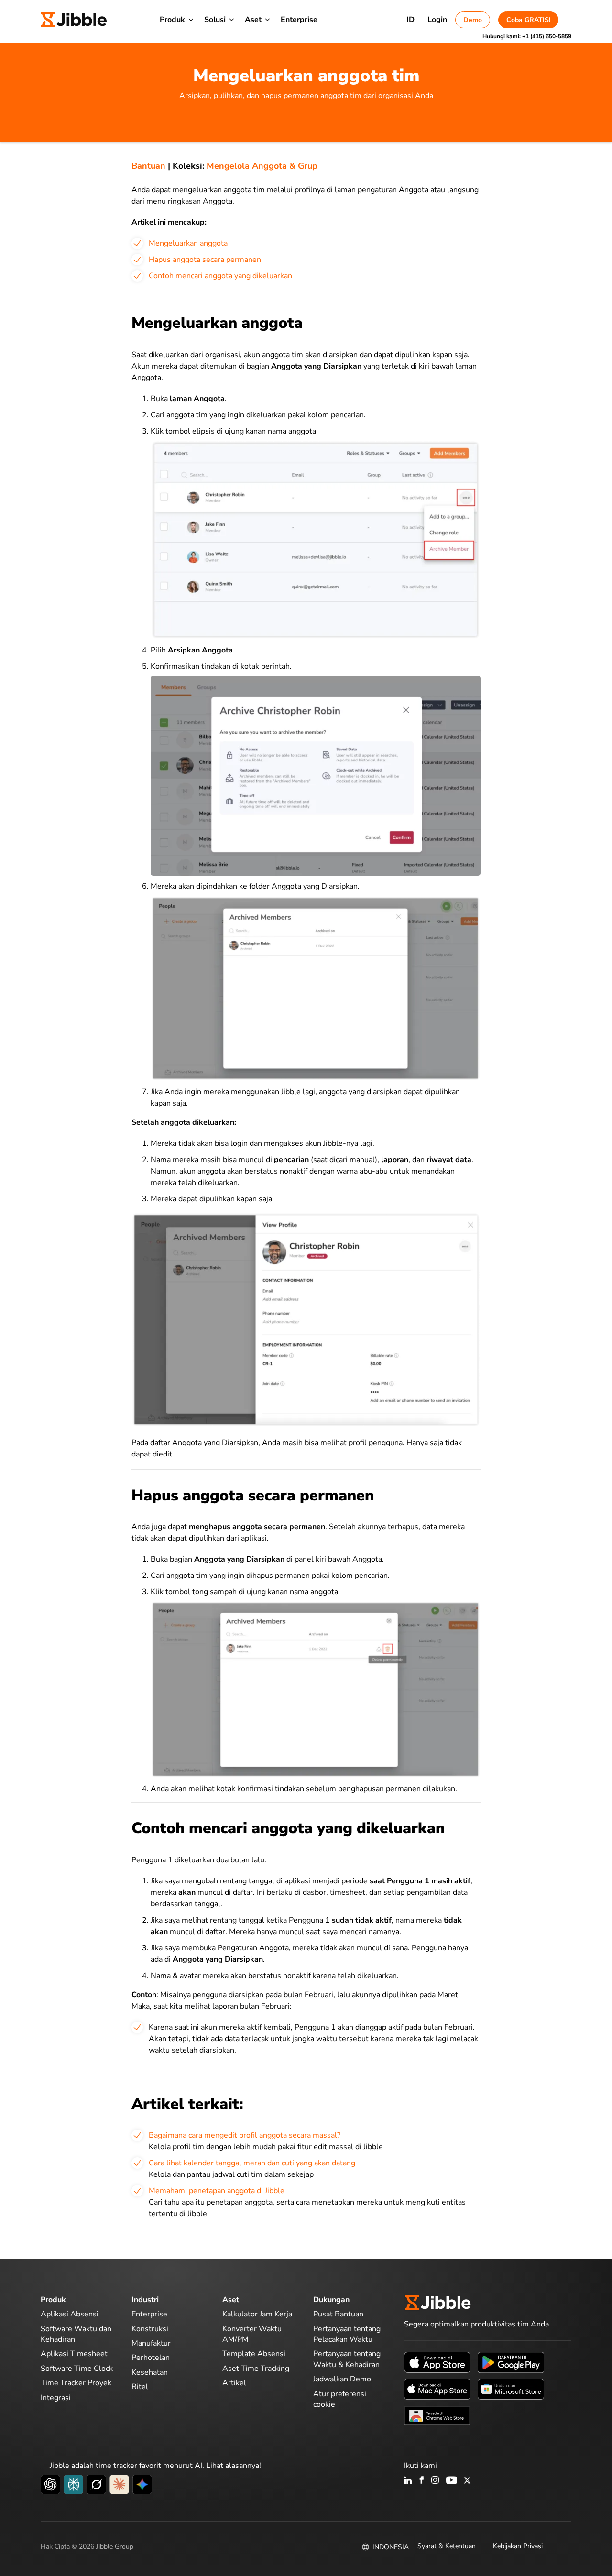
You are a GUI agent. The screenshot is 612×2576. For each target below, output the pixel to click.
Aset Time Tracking (256, 2369)
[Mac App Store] (437, 2389)
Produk (172, 20)
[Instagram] (436, 2481)
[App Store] (437, 2362)
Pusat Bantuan (338, 2314)
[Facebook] (422, 2481)
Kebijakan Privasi (518, 2546)
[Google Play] (511, 2362)
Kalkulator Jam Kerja (257, 2314)
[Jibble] (74, 20)
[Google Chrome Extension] (437, 2415)
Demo (473, 20)
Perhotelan (151, 2358)
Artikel (234, 2383)
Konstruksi (150, 2329)
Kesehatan (150, 2372)
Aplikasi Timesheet (74, 2354)
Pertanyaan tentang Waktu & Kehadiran (347, 2359)
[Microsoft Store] (511, 2389)
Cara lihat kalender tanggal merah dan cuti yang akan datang (252, 2163)
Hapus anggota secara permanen (205, 260)
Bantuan (148, 166)
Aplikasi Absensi (70, 2314)
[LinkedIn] (408, 2481)
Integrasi (56, 2398)
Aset (253, 20)
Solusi (215, 20)
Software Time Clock (77, 2369)
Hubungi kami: (527, 36)
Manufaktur (151, 2343)
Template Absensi (254, 2354)
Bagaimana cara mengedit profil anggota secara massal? (245, 2135)
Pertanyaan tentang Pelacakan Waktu (347, 2334)
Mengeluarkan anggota (188, 243)
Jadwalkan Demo (342, 2379)
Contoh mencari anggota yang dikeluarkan (220, 276)
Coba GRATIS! (528, 20)
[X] (467, 2481)
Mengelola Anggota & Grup (262, 166)
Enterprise (299, 20)
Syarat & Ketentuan (447, 2546)
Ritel (140, 2387)
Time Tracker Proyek (76, 2383)
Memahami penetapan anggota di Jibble (217, 2191)
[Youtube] (452, 2481)
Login (437, 20)
